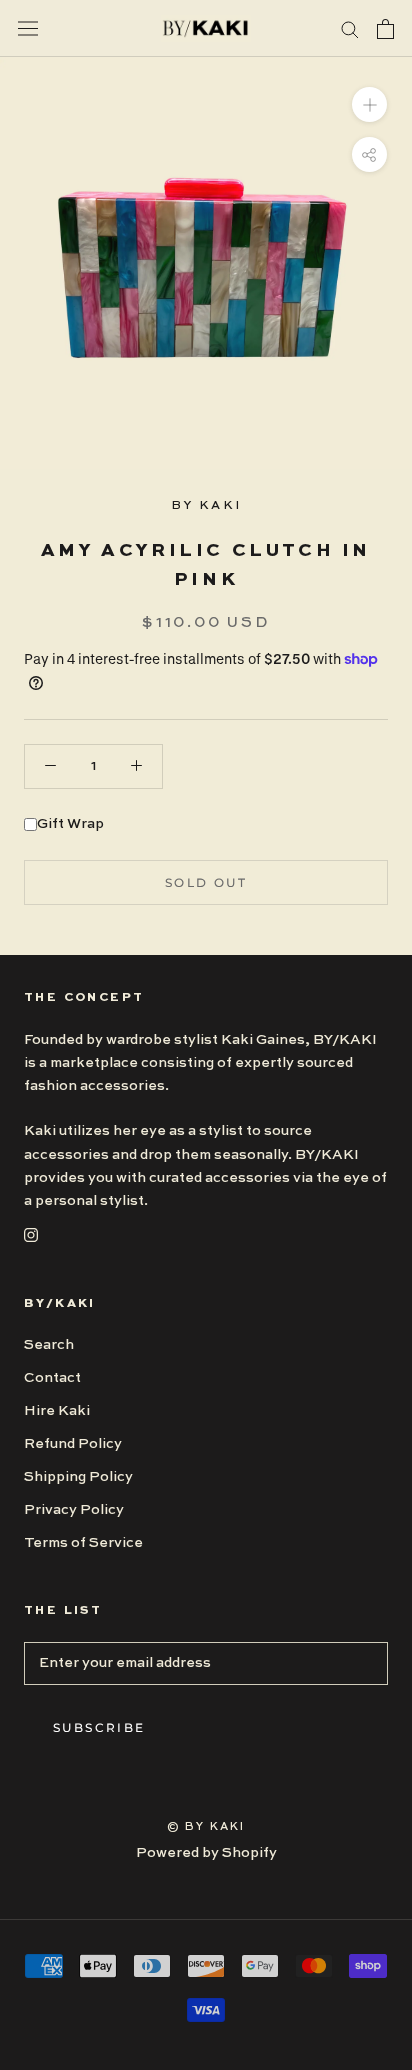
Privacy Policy (74, 1510)
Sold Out (206, 882)
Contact (52, 1378)
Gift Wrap (70, 824)
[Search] (350, 28)
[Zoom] (369, 104)
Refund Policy (73, 1444)
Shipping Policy (78, 1477)
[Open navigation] (28, 28)
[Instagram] (31, 1235)
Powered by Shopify (206, 1853)
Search (49, 1345)
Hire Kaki (57, 1411)
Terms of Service (83, 1543)
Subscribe (99, 1727)
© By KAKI (206, 1827)
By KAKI (206, 506)
